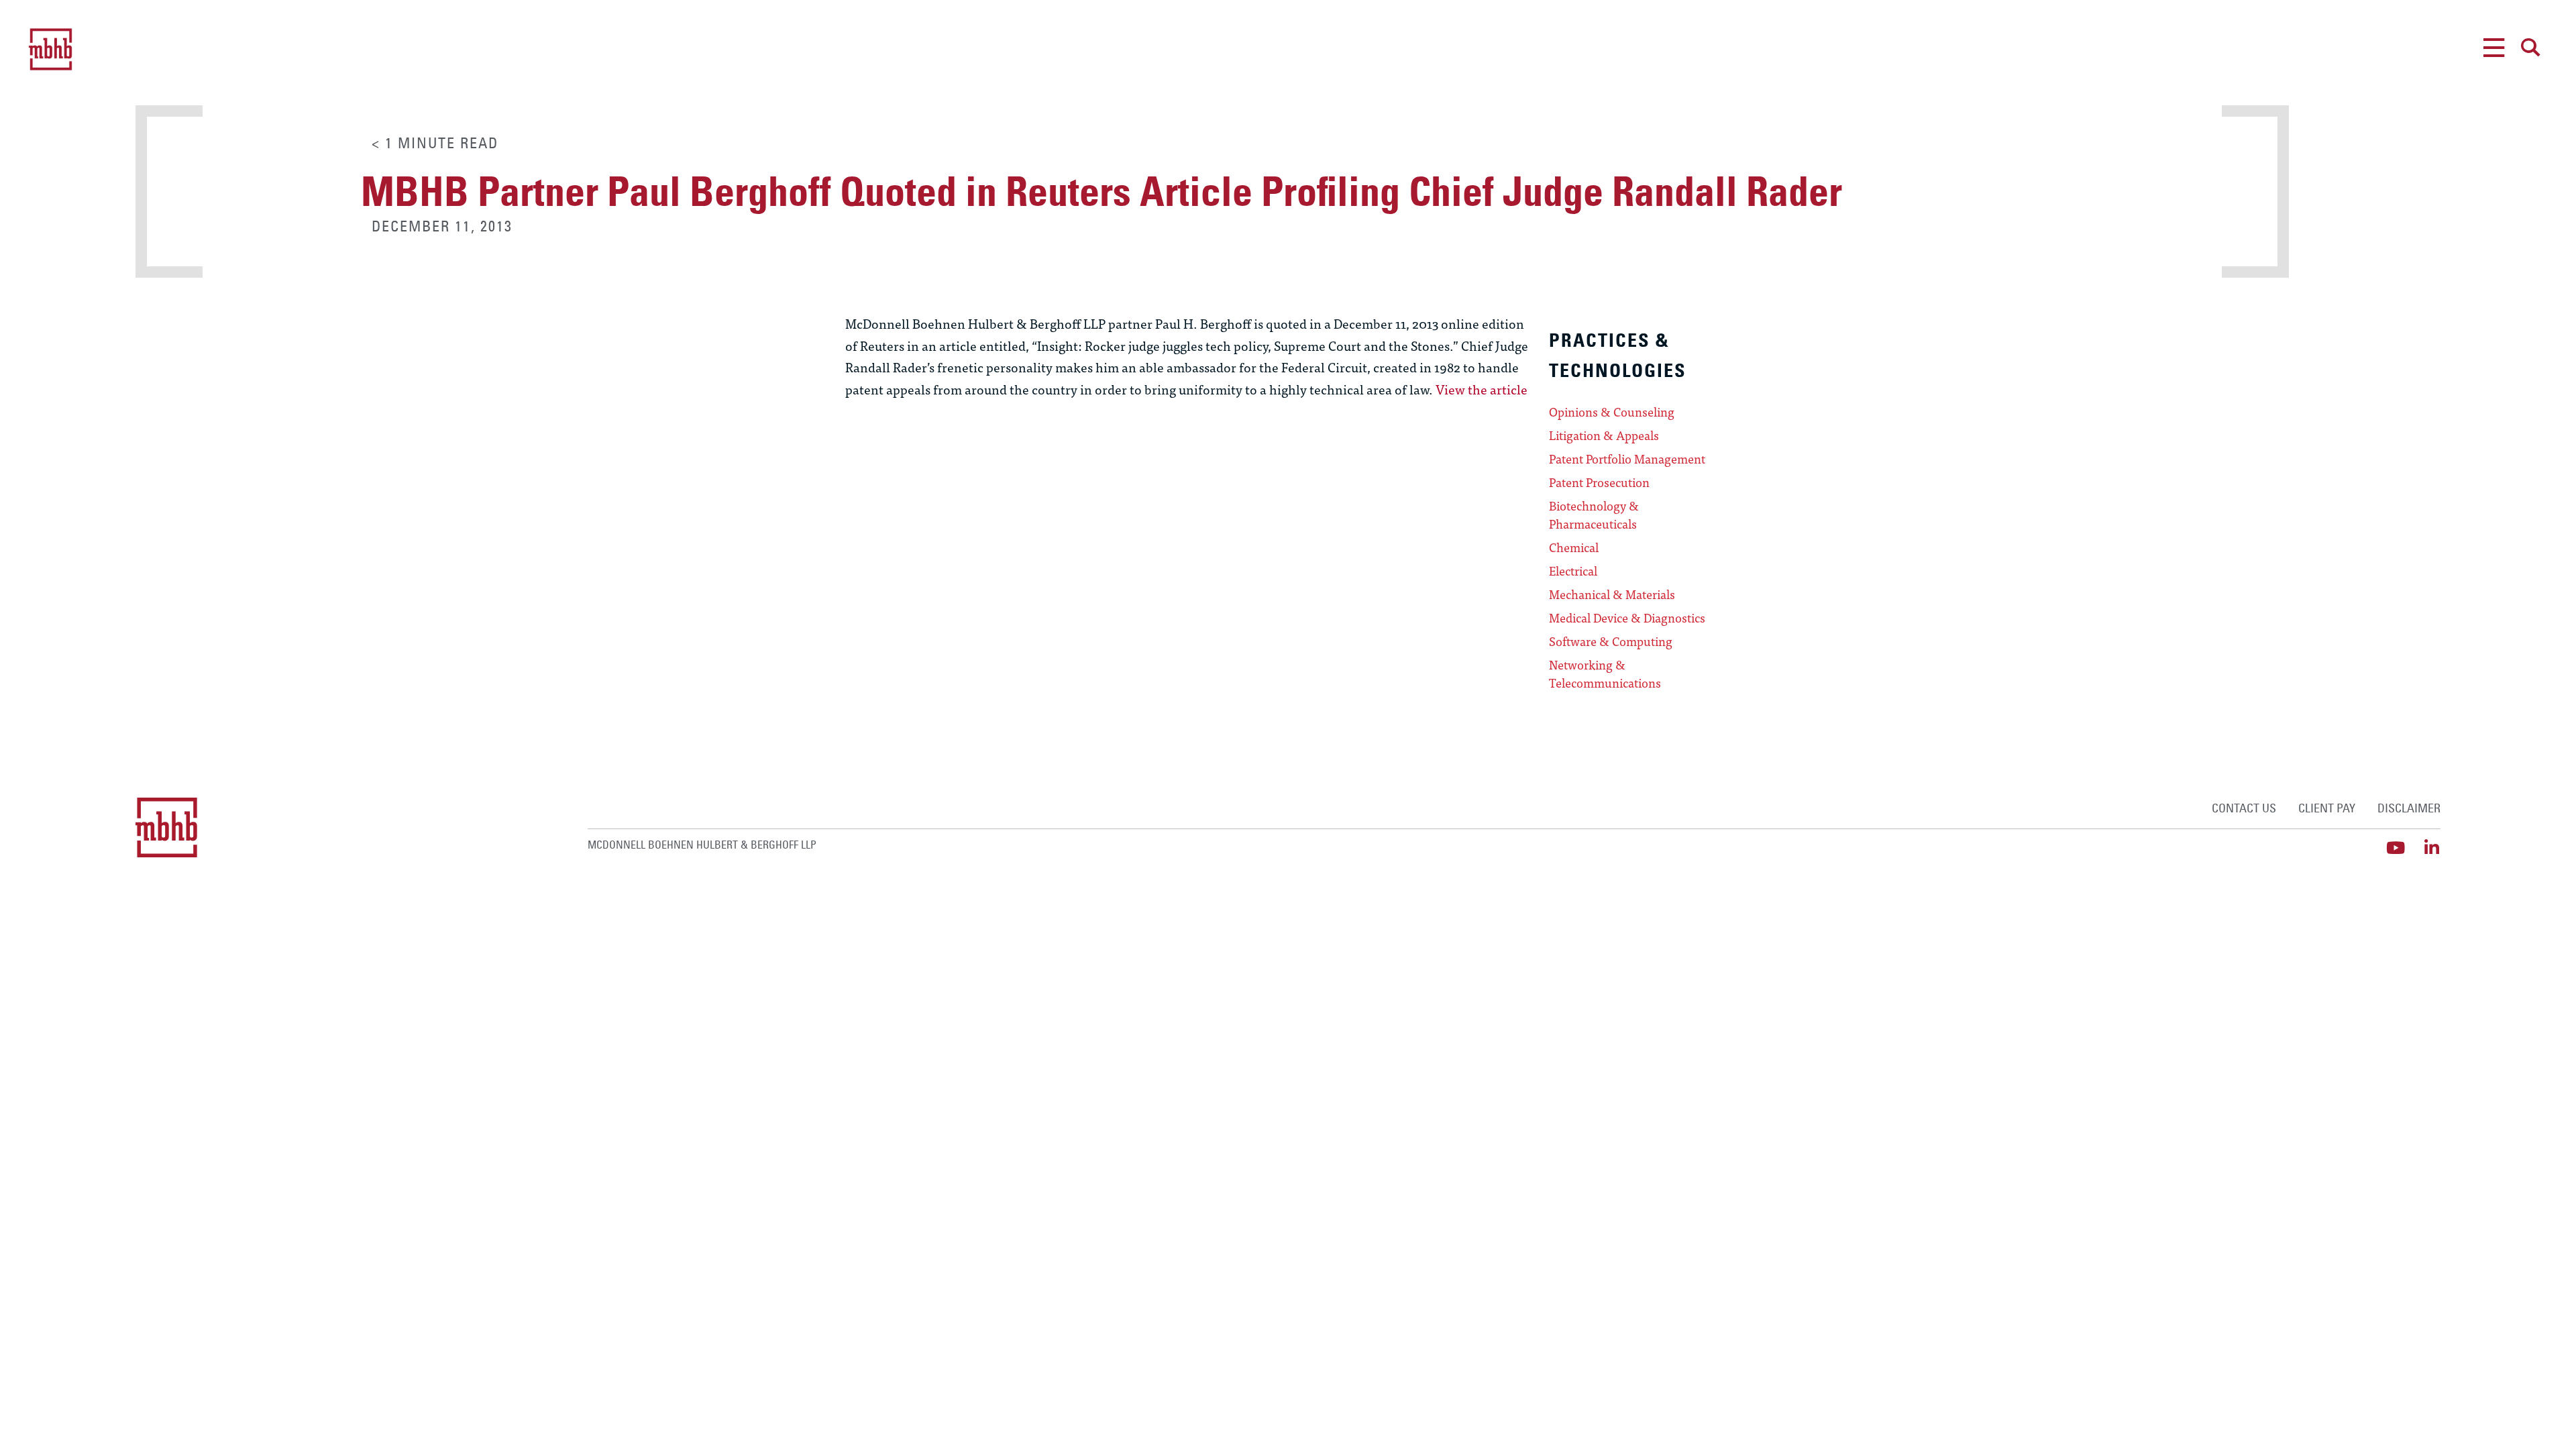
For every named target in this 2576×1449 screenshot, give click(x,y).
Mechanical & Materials (1612, 594)
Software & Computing (1611, 641)
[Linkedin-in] (2432, 848)
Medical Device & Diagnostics (1627, 618)
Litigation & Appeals (1604, 435)
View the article (1482, 389)
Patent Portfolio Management (1627, 459)
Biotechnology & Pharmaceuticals (1594, 515)
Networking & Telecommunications (1605, 674)
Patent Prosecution (1599, 482)
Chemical (1574, 547)
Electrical (1573, 571)
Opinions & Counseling (1612, 412)
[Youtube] (2396, 848)
